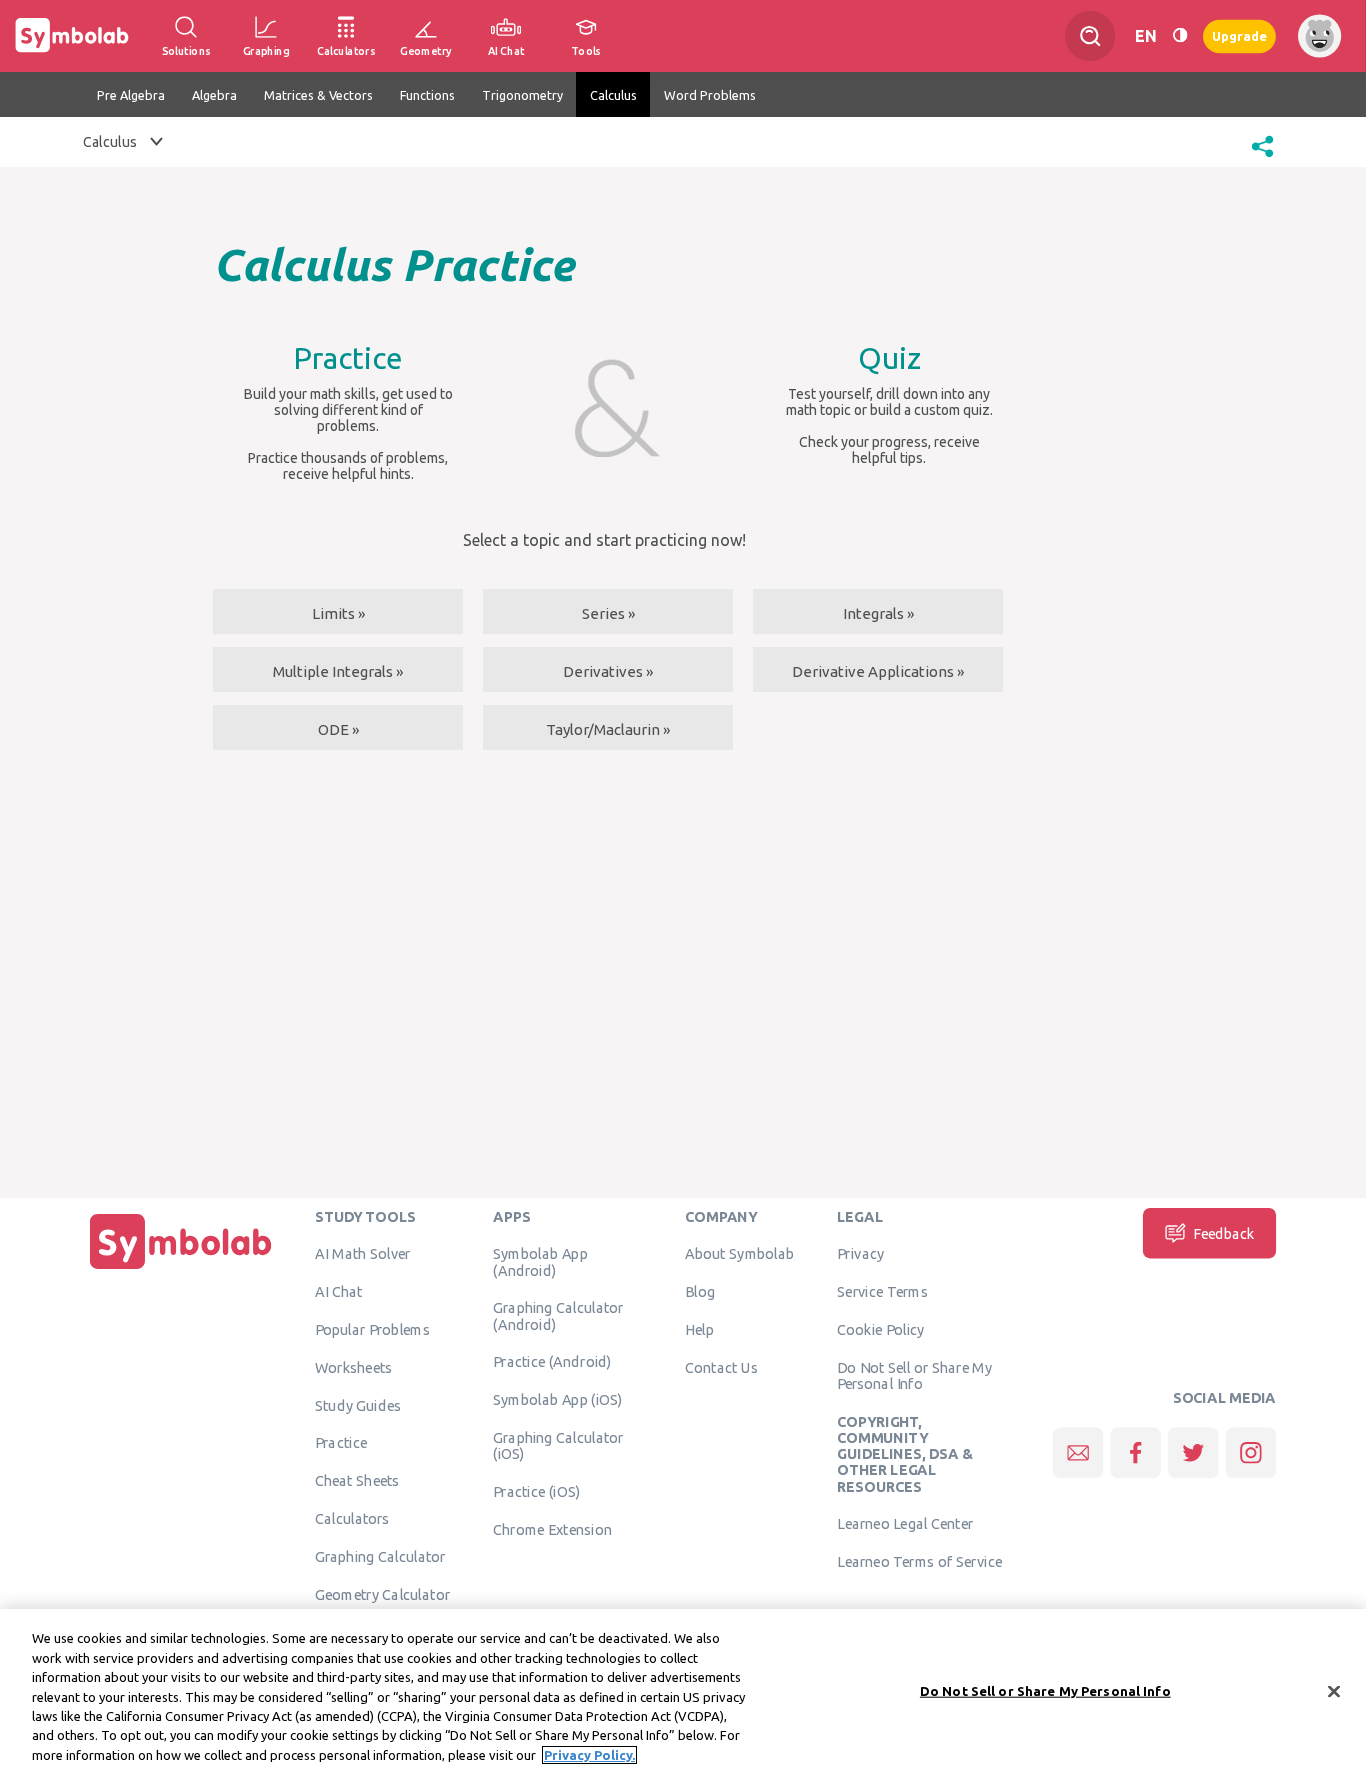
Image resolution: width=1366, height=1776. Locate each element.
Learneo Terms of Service (919, 1561)
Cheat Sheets (357, 1480)
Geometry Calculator (382, 1594)
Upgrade (1239, 35)
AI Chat (339, 1291)
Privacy (860, 1253)
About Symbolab (739, 1253)
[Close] (1334, 1691)
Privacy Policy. (589, 1755)
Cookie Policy (880, 1329)
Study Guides (358, 1405)
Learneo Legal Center (905, 1523)
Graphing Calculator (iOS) (558, 1445)
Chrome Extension (552, 1529)
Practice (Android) (552, 1361)
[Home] (181, 1269)
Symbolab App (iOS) (558, 1399)
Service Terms (882, 1291)
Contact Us (721, 1367)
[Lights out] (1180, 36)
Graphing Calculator (380, 1556)
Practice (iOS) (536, 1491)
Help (699, 1329)
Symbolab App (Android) (540, 1261)
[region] (683, 1692)
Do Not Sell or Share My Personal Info (914, 1375)
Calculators (352, 1518)
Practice (341, 1442)
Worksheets (353, 1367)
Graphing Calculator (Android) (558, 1315)
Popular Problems (372, 1329)
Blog (700, 1291)
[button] (1262, 159)
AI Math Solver (362, 1253)
